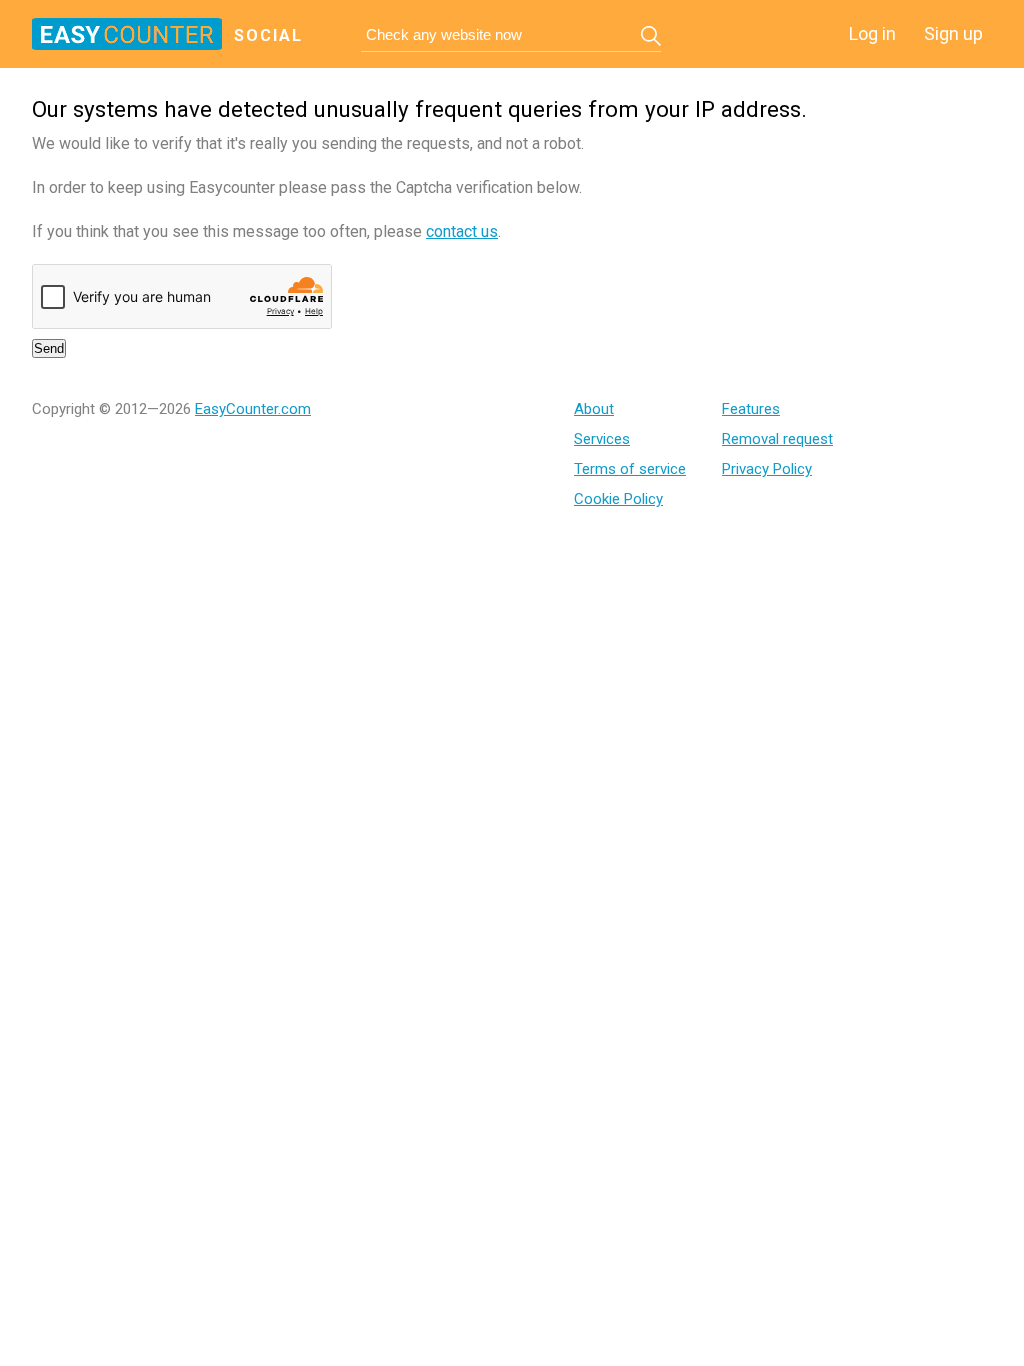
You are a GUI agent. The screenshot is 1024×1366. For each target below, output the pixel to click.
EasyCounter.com (253, 409)
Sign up (953, 33)
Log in (872, 33)
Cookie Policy (618, 499)
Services (602, 439)
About (594, 409)
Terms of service (630, 469)
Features (751, 409)
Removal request (777, 439)
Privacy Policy (767, 469)
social (268, 35)
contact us (462, 231)
